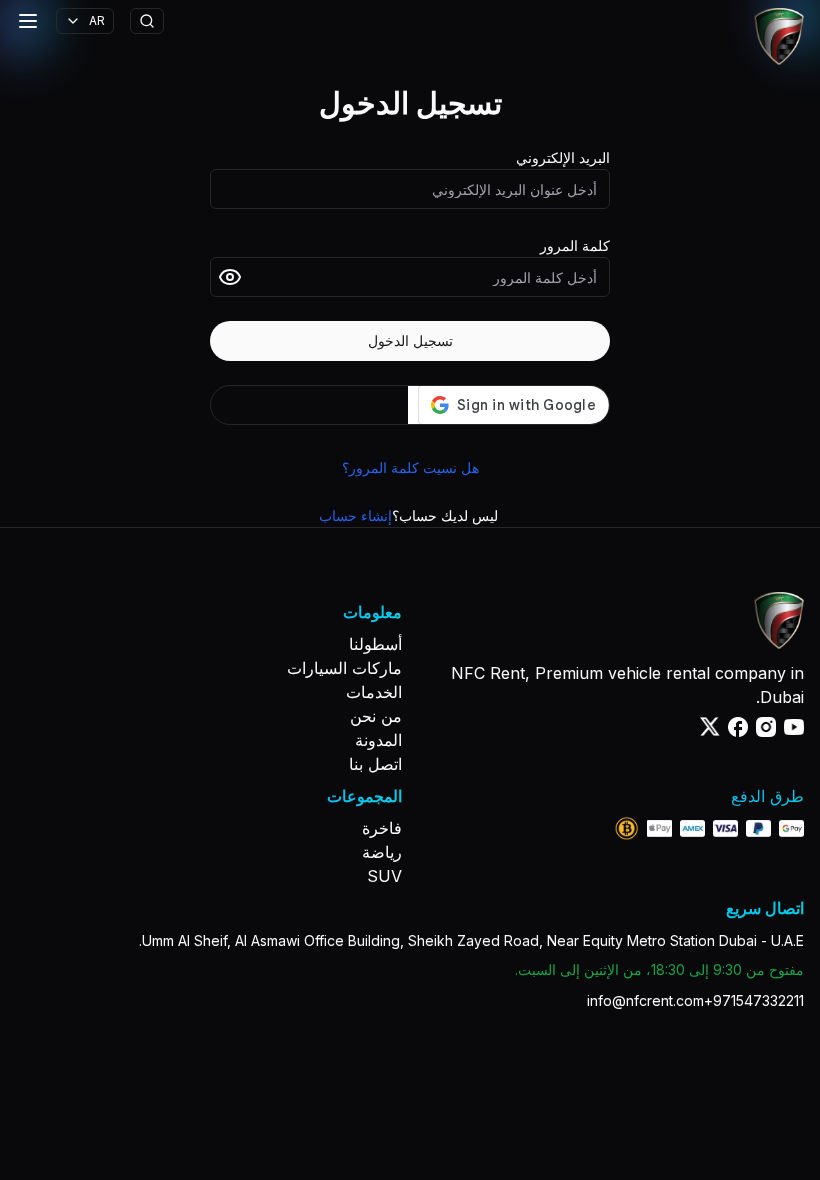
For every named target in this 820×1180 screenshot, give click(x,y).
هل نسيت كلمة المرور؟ (410, 467)
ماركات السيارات (344, 668)
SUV (384, 876)
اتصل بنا (375, 764)
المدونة (378, 740)
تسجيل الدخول (410, 340)
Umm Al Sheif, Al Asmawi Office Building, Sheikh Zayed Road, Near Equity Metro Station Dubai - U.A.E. (471, 940)
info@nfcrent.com (645, 1000)
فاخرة (382, 828)
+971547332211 (754, 1000)
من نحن (376, 716)
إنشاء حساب (355, 515)
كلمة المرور (575, 245)
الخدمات (374, 692)
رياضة (382, 852)
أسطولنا (375, 644)
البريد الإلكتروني (563, 157)
